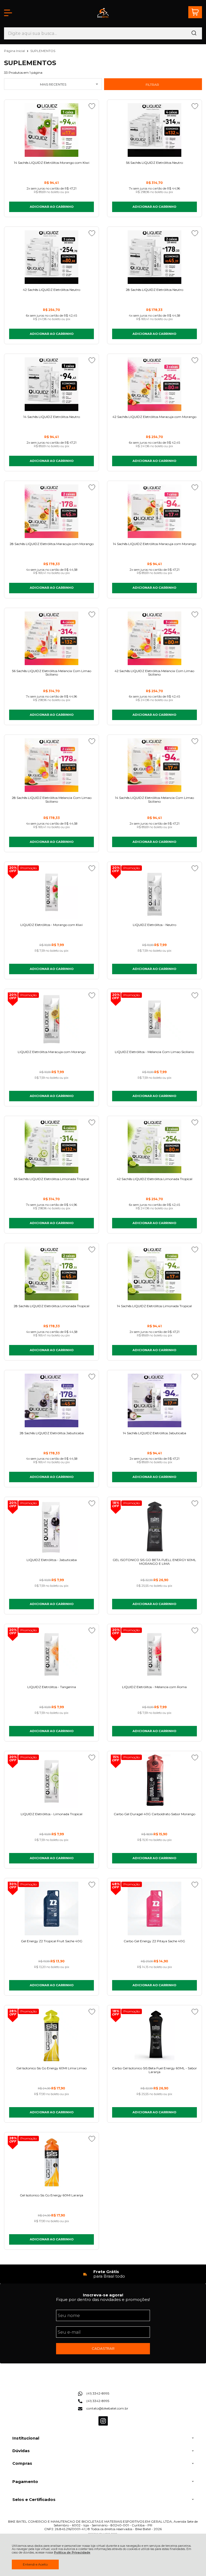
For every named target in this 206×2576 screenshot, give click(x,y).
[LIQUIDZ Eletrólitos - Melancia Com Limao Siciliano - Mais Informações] (154, 1019)
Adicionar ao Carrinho (52, 207)
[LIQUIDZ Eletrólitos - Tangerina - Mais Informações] (51, 1654)
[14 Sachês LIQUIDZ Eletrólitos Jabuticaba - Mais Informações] (154, 1400)
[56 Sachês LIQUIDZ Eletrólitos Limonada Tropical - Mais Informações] (51, 1146)
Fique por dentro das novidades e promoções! (103, 2299)
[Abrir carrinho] (195, 12)
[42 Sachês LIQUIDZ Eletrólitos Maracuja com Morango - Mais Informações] (154, 384)
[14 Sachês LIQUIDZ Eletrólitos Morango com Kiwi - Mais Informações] (51, 130)
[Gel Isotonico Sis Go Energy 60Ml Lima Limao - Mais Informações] (51, 2036)
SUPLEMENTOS (43, 51)
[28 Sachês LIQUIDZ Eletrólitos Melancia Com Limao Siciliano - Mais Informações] (51, 765)
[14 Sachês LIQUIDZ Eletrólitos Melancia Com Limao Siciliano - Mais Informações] (154, 765)
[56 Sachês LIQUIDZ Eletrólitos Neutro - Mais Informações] (154, 130)
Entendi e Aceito (35, 2564)
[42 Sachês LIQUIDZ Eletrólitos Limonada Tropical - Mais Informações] (154, 1146)
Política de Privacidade (72, 2553)
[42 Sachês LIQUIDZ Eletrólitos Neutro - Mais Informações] (51, 257)
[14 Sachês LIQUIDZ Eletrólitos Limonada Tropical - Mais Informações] (154, 1273)
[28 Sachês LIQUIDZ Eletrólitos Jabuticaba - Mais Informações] (51, 1400)
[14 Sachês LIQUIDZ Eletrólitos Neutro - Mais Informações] (51, 384)
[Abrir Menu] (8, 13)
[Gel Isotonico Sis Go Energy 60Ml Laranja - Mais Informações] (51, 2163)
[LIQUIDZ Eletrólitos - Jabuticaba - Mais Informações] (51, 1527)
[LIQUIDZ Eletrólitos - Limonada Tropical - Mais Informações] (51, 1781)
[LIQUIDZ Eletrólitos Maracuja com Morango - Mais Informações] (51, 1019)
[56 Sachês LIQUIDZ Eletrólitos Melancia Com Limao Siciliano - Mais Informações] (51, 638)
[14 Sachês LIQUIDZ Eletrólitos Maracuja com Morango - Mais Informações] (154, 511)
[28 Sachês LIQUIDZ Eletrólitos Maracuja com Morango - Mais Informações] (51, 511)
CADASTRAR (103, 2348)
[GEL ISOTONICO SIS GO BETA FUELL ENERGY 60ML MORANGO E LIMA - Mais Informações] (154, 1527)
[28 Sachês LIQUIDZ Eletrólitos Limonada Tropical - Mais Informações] (51, 1273)
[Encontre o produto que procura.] (194, 33)
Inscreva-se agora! (103, 2295)
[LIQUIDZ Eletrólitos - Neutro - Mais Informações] (154, 892)
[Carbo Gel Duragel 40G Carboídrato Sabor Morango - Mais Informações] (154, 1781)
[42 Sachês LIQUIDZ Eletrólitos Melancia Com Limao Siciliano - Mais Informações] (154, 638)
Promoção (29, 868)
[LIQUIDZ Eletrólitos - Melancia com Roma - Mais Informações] (154, 1654)
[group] (103, 2274)
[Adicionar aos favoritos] (92, 106)
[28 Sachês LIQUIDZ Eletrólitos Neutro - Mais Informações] (154, 257)
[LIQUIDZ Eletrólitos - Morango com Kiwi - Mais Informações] (51, 892)
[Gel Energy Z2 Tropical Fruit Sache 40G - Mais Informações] (51, 1908)
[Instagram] (103, 2424)
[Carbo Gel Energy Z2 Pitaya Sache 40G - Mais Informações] (154, 1908)
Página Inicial (15, 51)
